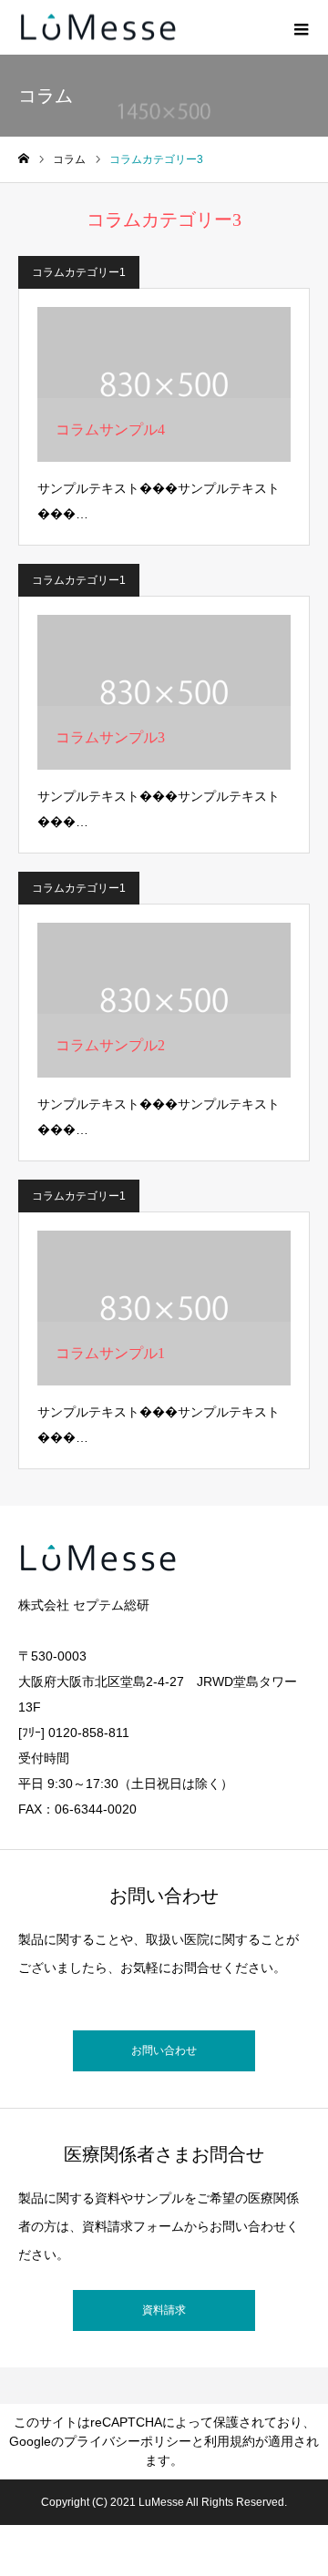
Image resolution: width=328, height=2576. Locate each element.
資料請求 (164, 2310)
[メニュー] (301, 27)
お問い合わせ (164, 2050)
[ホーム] (24, 159)
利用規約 (230, 2441)
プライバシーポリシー (128, 2441)
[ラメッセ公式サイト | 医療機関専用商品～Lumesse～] (98, 28)
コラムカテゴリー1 (79, 272)
